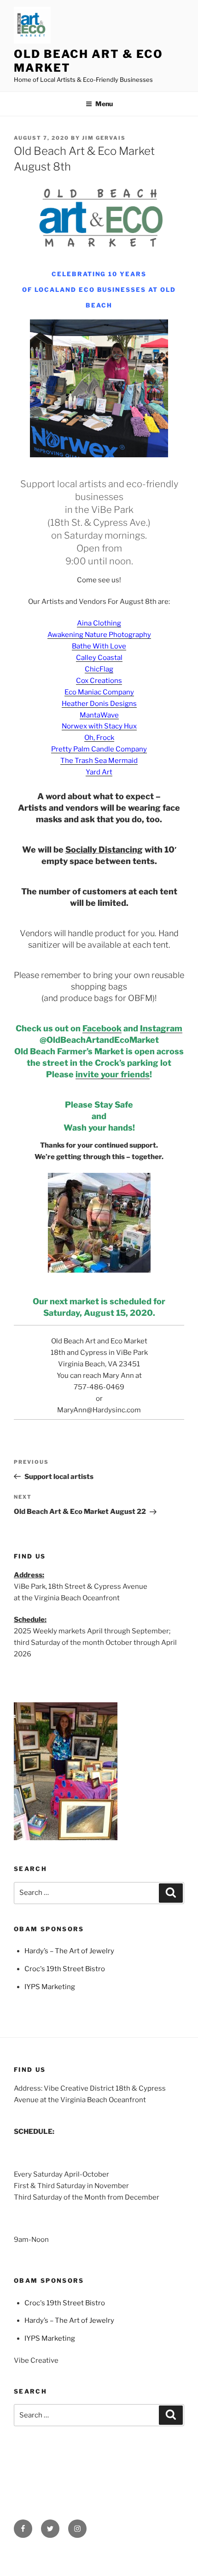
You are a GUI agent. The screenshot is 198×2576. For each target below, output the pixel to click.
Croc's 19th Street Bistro (65, 1969)
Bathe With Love (99, 646)
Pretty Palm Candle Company (99, 749)
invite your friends (113, 1074)
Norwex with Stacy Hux (99, 726)
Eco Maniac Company (99, 692)
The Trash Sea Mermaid (99, 761)
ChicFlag (99, 669)
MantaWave (99, 715)
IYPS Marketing (50, 1987)
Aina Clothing (99, 623)
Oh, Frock (99, 738)
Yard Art (99, 772)
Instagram (161, 1028)
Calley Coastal (99, 658)
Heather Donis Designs (99, 704)
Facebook (102, 1028)
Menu (104, 104)
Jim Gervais (104, 138)
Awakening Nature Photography (99, 635)
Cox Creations (99, 681)
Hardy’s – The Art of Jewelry (69, 1951)
